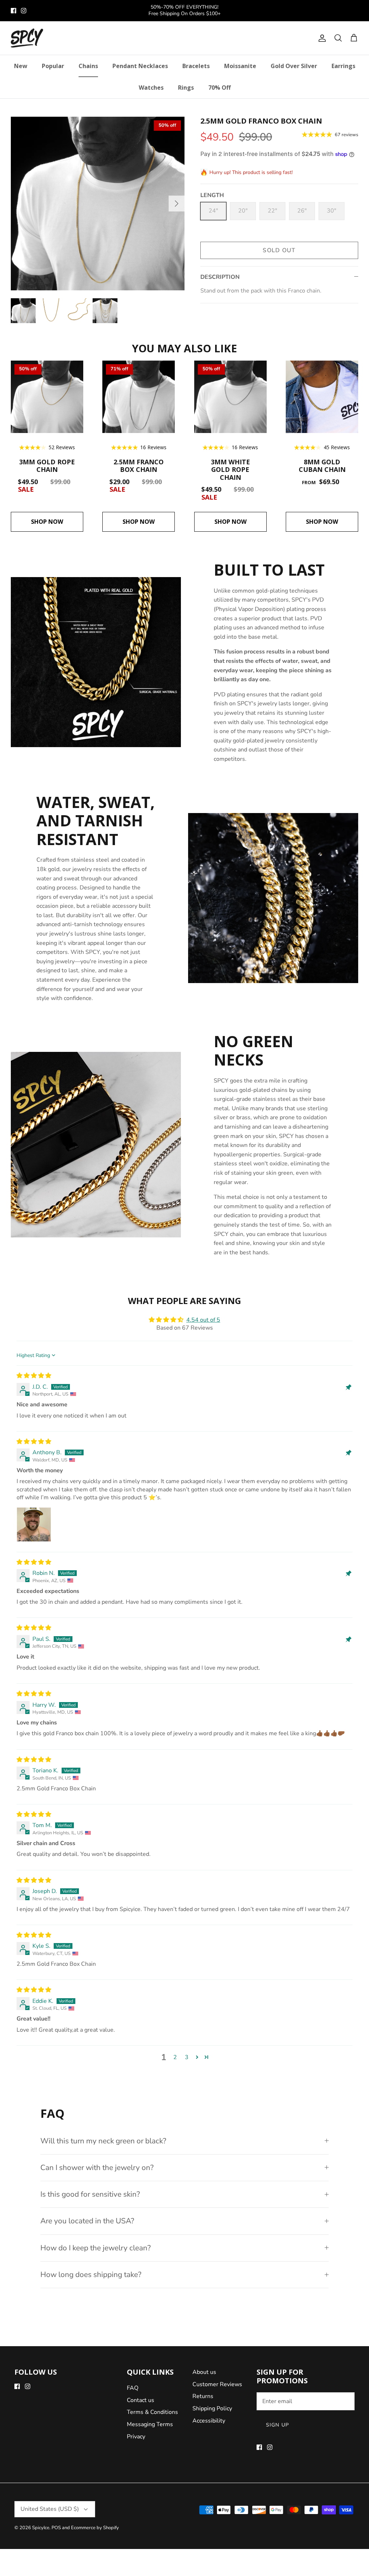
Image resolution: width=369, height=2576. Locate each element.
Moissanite (240, 66)
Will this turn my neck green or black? (103, 2141)
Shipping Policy (212, 2408)
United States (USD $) (50, 2509)
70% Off (219, 88)
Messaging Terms (150, 2424)
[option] (98, 204)
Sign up (277, 2425)
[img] (34, 1376)
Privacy (136, 2437)
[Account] (321, 38)
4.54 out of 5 (203, 1320)
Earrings (343, 66)
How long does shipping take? (91, 2274)
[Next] (177, 204)
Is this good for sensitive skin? (90, 2194)
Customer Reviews (217, 2384)
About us (204, 2372)
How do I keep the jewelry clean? (95, 2248)
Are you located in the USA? (87, 2221)
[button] (197, 2057)
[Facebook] (14, 11)
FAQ (133, 2388)
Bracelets (196, 66)
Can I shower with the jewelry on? (97, 2167)
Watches (151, 88)
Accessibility (209, 2421)
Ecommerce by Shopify (95, 2528)
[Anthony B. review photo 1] (34, 1524)
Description (220, 277)
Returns (203, 2396)
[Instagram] (24, 11)
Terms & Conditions (152, 2412)
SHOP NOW (47, 522)
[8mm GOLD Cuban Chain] (322, 397)
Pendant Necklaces (140, 66)
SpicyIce (41, 2528)
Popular (53, 66)
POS (56, 2528)
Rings (186, 88)
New (21, 66)
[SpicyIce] (27, 38)
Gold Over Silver (294, 66)
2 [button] (175, 2057)
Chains (88, 66)
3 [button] (187, 2057)
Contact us (141, 2400)
